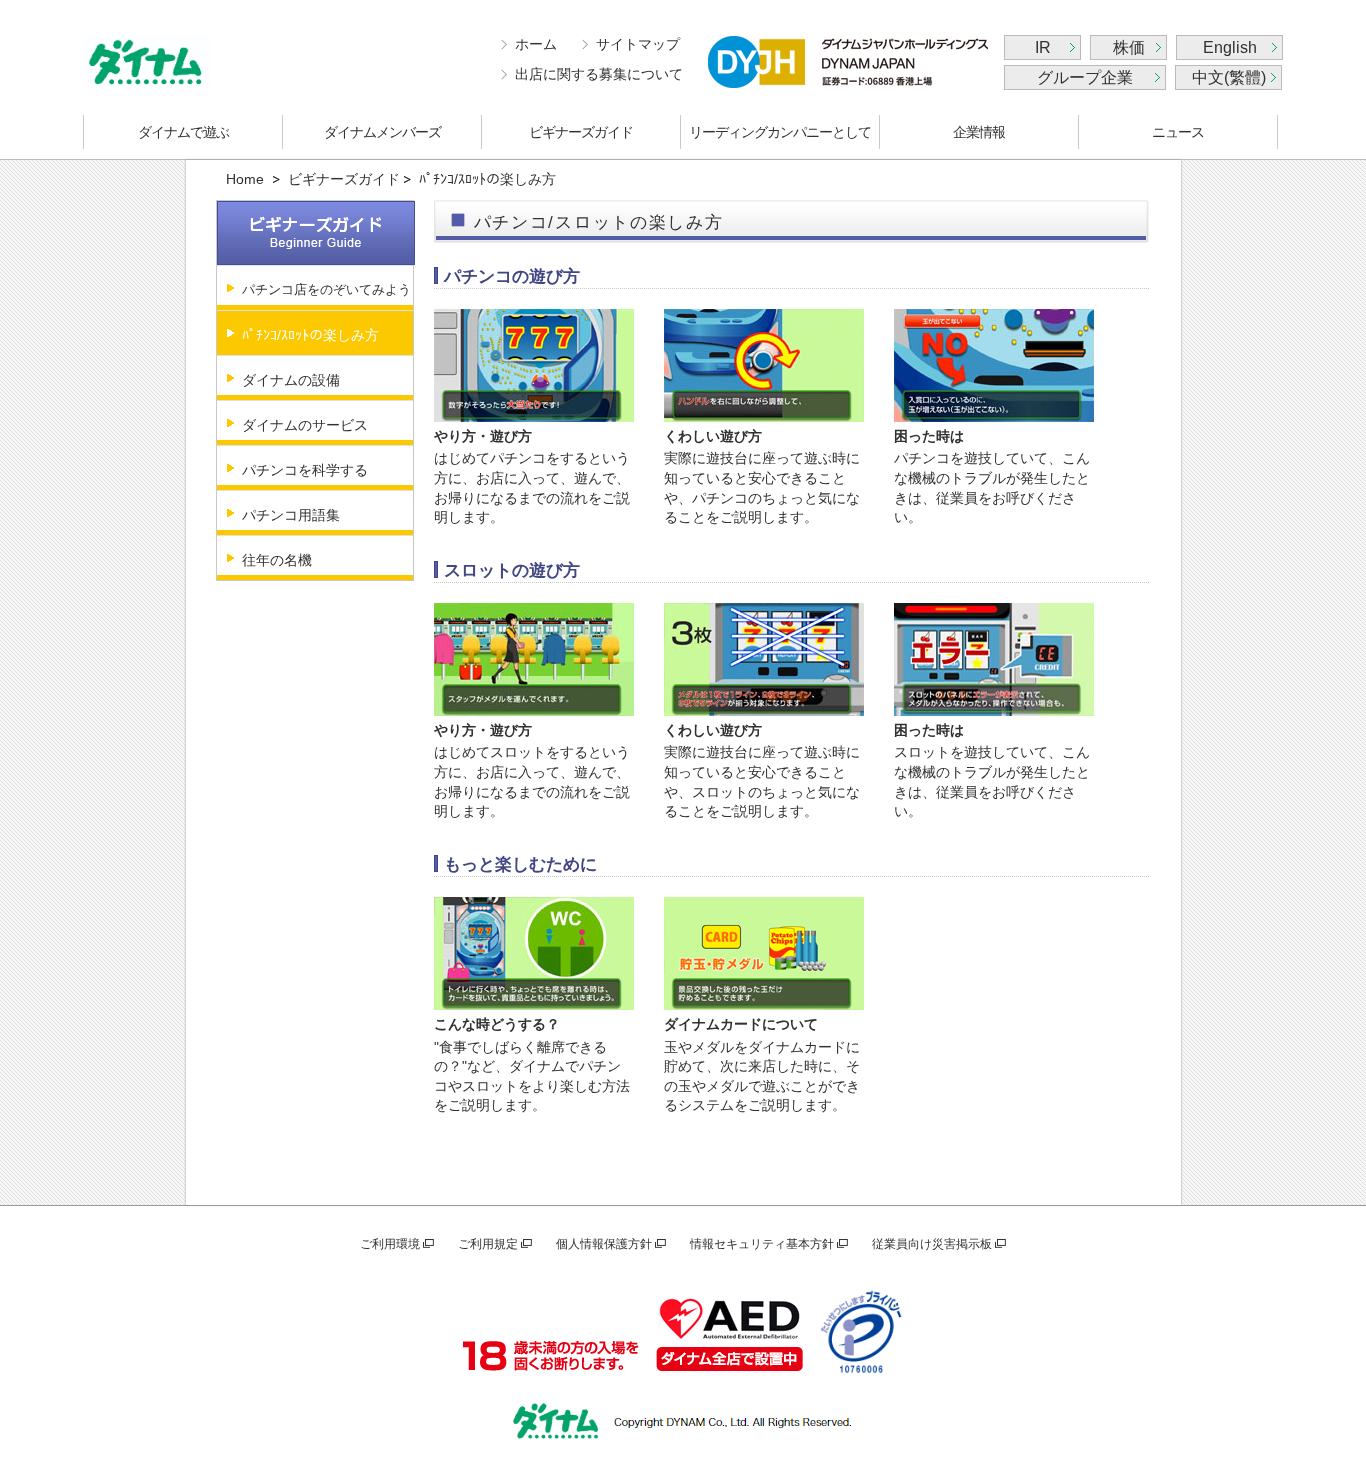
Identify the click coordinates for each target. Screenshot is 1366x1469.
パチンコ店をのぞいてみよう (326, 289)
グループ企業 (1085, 77)
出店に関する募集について (599, 74)
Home (245, 179)
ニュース (1178, 132)
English (1230, 47)
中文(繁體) (1229, 77)
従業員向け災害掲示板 (932, 1244)
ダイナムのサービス (305, 425)
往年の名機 (277, 560)
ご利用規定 (488, 1244)
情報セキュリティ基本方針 (762, 1244)
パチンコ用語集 (291, 515)
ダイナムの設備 (291, 380)
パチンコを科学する (305, 470)
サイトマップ (638, 44)
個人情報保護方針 (604, 1244)
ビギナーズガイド (581, 132)
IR (1043, 47)
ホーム (536, 44)
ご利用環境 (390, 1244)
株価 (1129, 47)
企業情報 (979, 132)
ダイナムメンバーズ (382, 132)
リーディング (780, 132)
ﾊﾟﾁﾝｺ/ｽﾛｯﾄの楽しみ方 (310, 335)
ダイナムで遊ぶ (183, 132)
